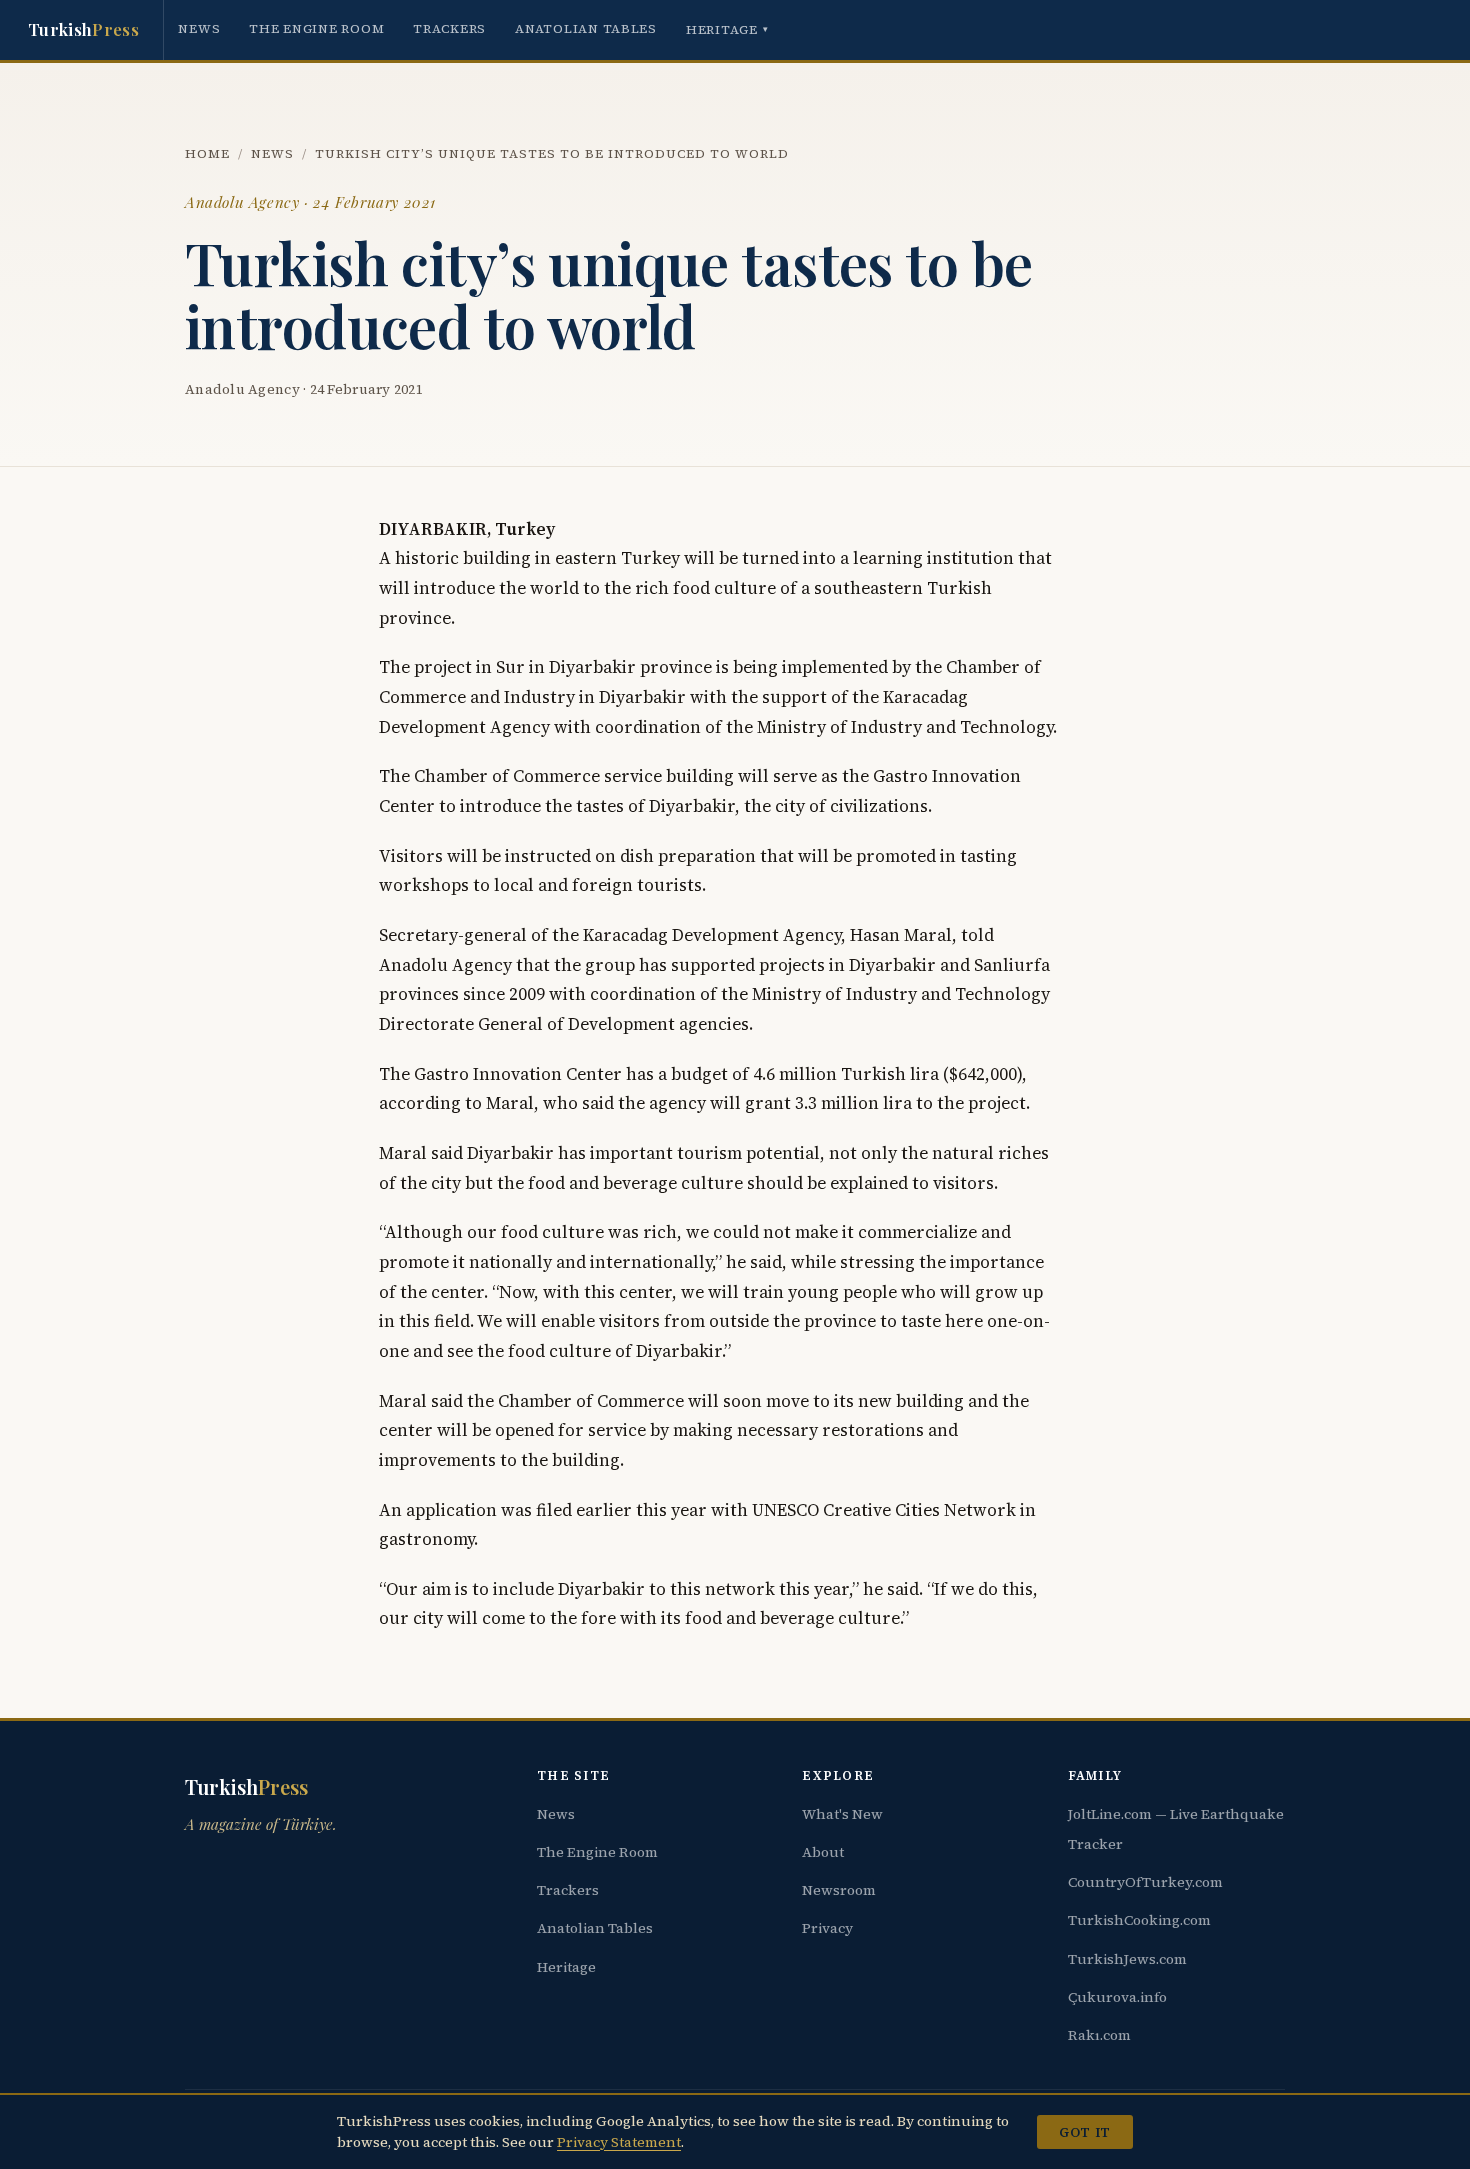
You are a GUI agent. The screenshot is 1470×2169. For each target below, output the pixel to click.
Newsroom (839, 1890)
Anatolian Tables (586, 28)
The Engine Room (316, 28)
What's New (842, 1814)
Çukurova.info (1117, 1997)
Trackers (449, 28)
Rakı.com (1099, 2035)
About (823, 1852)
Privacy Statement (619, 2142)
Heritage (727, 29)
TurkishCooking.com (1139, 1920)
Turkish (83, 29)
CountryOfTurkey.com (1145, 1882)
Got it (1084, 2132)
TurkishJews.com (1127, 1959)
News (199, 28)
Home (207, 153)
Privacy (827, 1928)
